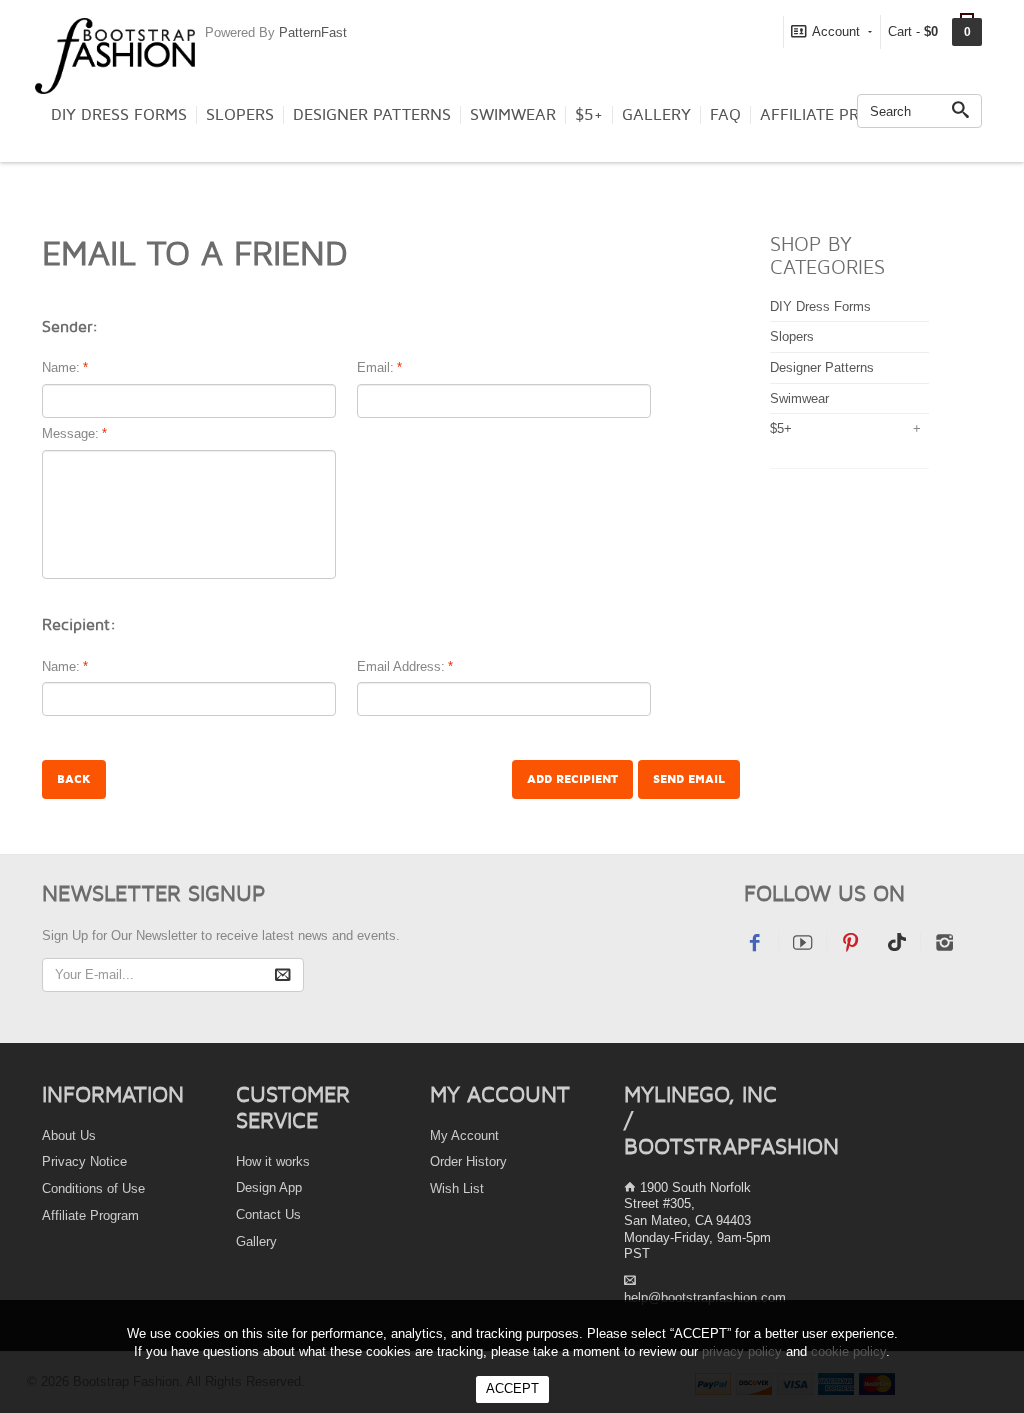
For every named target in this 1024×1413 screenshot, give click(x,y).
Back (74, 779)
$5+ (589, 115)
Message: (70, 433)
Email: (375, 367)
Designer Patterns (372, 115)
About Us (69, 1135)
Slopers (240, 115)
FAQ (725, 115)
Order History (468, 1161)
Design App (269, 1187)
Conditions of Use (93, 1188)
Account (836, 31)
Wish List (457, 1188)
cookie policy (848, 1351)
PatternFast (313, 32)
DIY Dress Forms (119, 115)
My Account (464, 1135)
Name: (61, 367)
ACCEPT (512, 1388)
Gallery (656, 115)
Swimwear (513, 115)
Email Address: (401, 666)
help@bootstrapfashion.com (705, 1297)
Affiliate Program (838, 115)
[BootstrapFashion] (115, 54)
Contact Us (268, 1214)
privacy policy (742, 1351)
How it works (273, 1161)
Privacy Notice (84, 1161)
